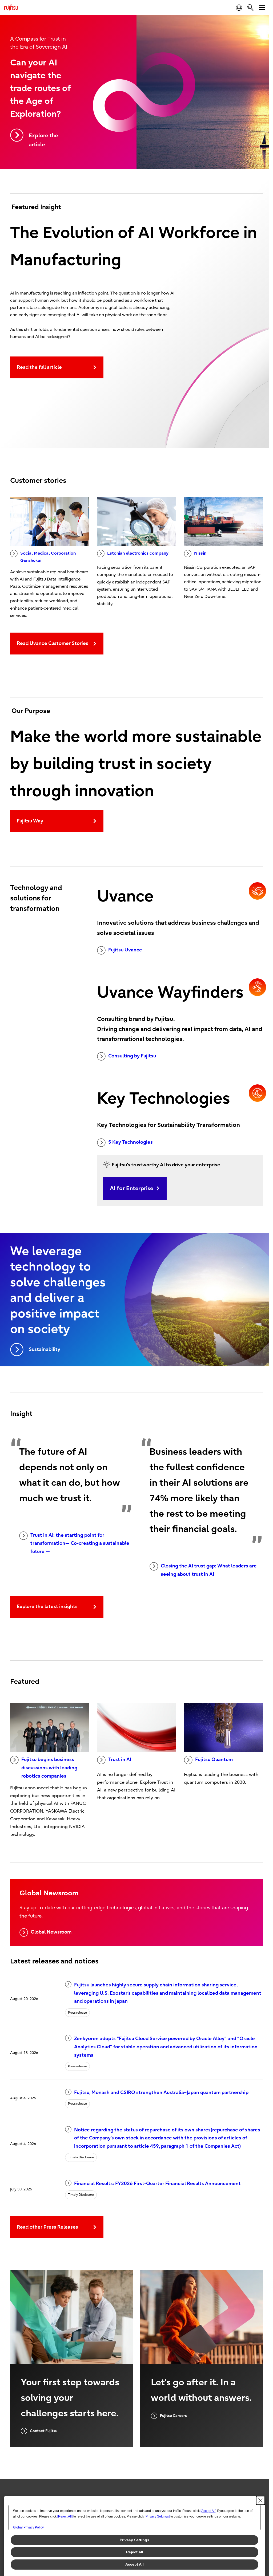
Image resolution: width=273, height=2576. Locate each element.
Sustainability (45, 1349)
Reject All (135, 2552)
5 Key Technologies (131, 1142)
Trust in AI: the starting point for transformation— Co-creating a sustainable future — (80, 1543)
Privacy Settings (135, 2540)
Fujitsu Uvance (125, 950)
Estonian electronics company (138, 553)
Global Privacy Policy (28, 2527)
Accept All (135, 2564)
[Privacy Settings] (157, 2516)
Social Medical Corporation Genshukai (48, 557)
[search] (250, 7)
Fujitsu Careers (173, 2416)
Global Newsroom (51, 1932)
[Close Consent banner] (260, 2500)
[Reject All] (65, 2516)
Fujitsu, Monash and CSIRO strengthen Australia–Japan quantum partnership (161, 2093)
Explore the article (43, 140)
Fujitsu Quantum (214, 1760)
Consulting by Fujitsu (132, 1056)
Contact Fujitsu (44, 2431)
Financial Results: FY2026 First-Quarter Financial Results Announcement (157, 2184)
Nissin (200, 553)
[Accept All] (208, 2511)
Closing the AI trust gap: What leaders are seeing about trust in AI (209, 1570)
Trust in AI (120, 1760)
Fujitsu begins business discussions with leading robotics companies (49, 1768)
